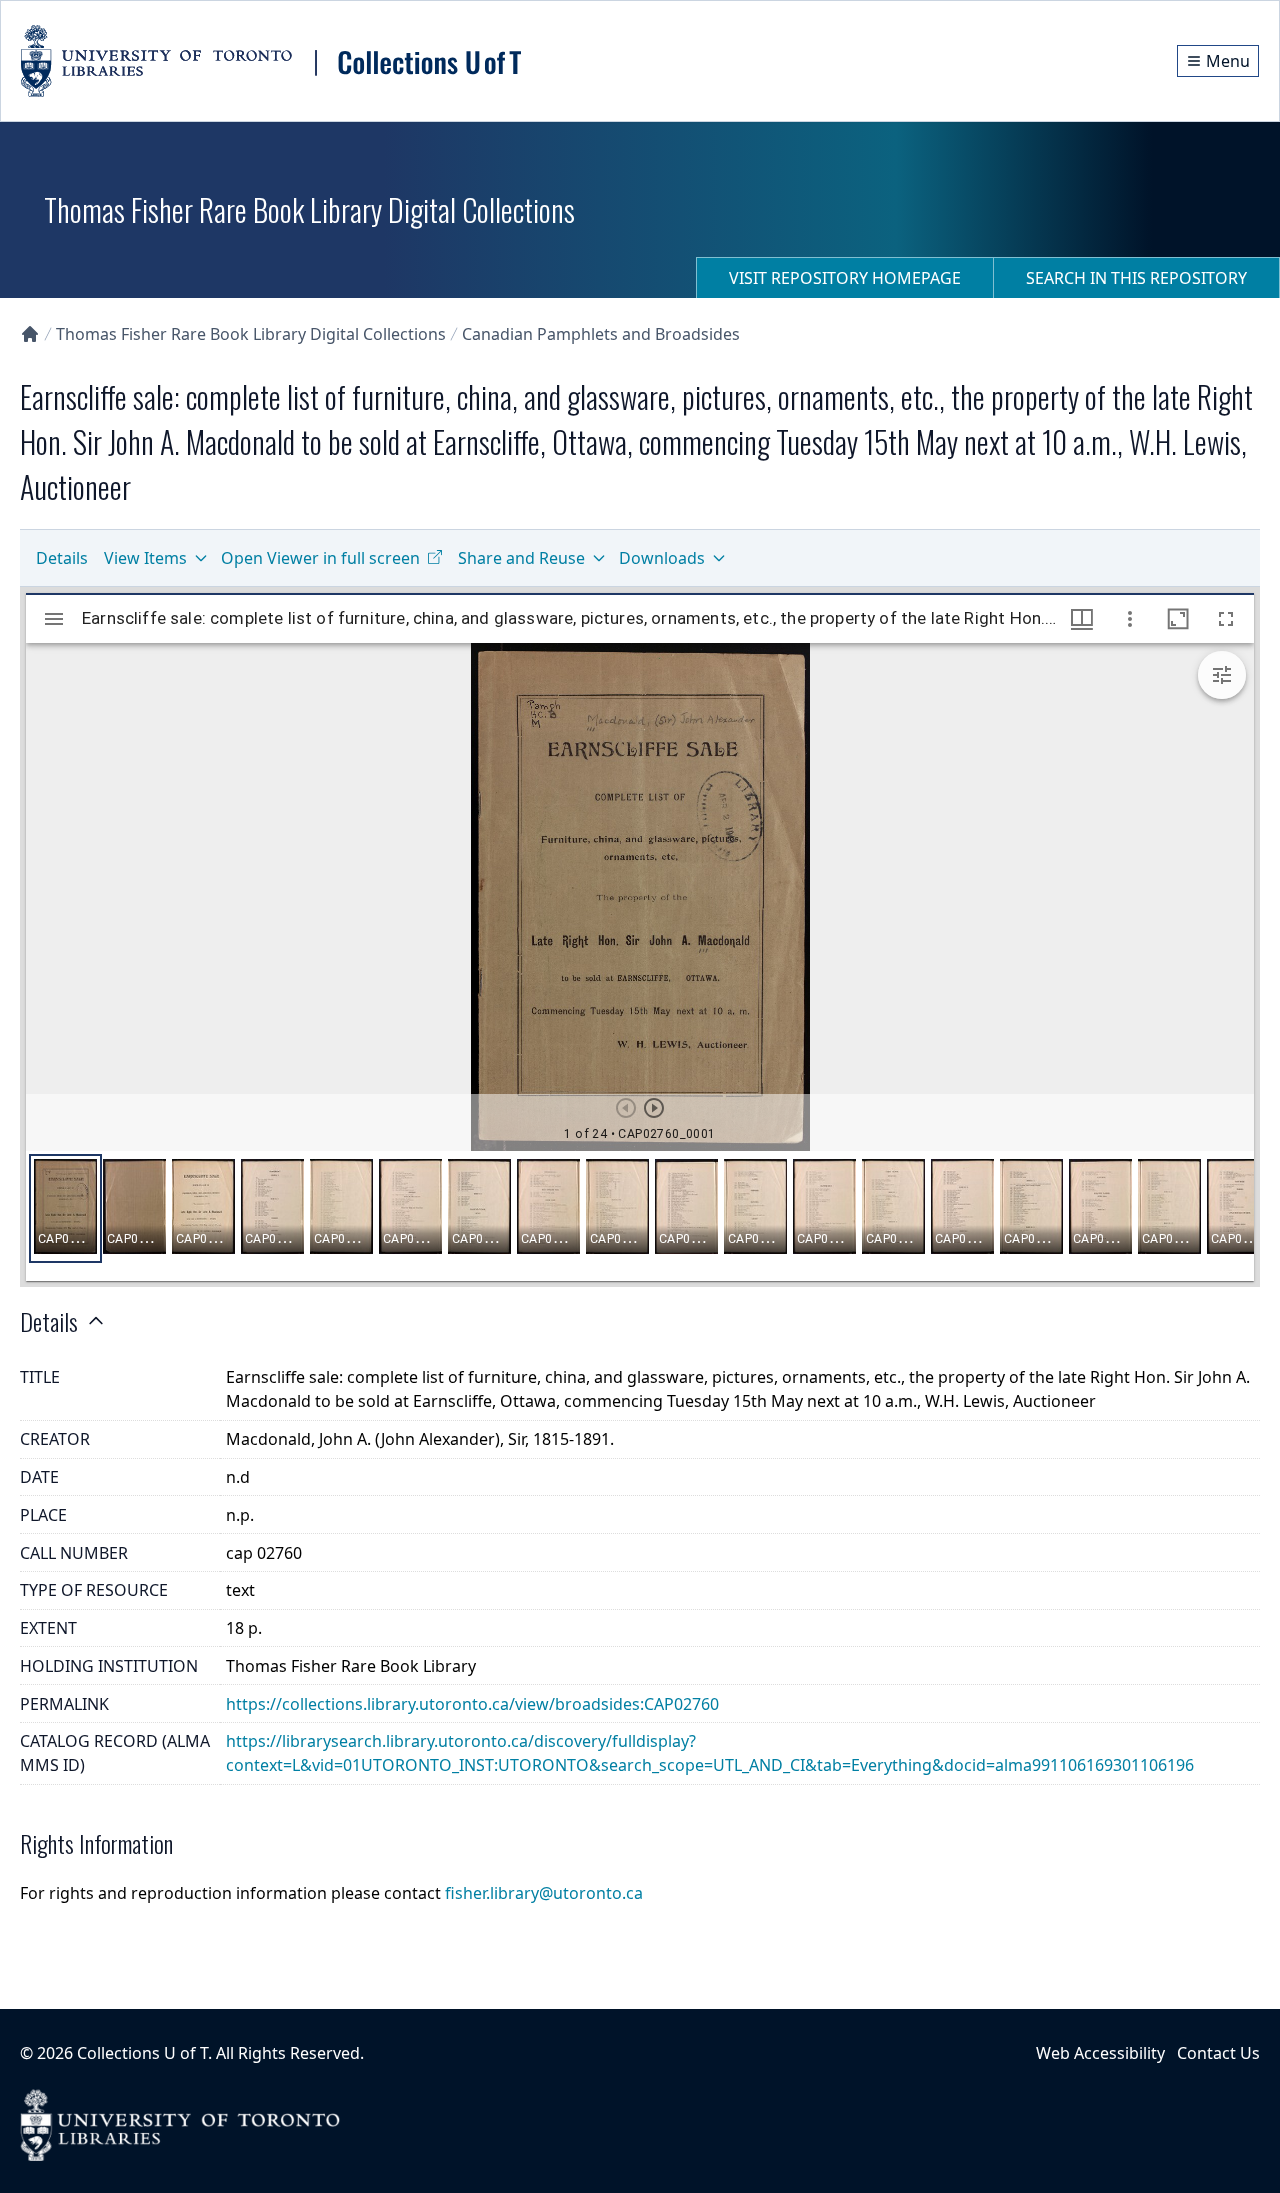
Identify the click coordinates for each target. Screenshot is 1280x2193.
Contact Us (1218, 2053)
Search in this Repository (1136, 278)
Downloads (662, 558)
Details (62, 558)
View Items (145, 558)
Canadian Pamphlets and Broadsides (601, 334)
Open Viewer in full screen (320, 558)
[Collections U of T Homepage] (30, 334)
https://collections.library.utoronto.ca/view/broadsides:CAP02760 (472, 1704)
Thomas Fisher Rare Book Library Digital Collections (251, 334)
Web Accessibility (1100, 2053)
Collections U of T (142, 2053)
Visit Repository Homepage (845, 278)
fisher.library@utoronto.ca (544, 1893)
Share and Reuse (521, 558)
